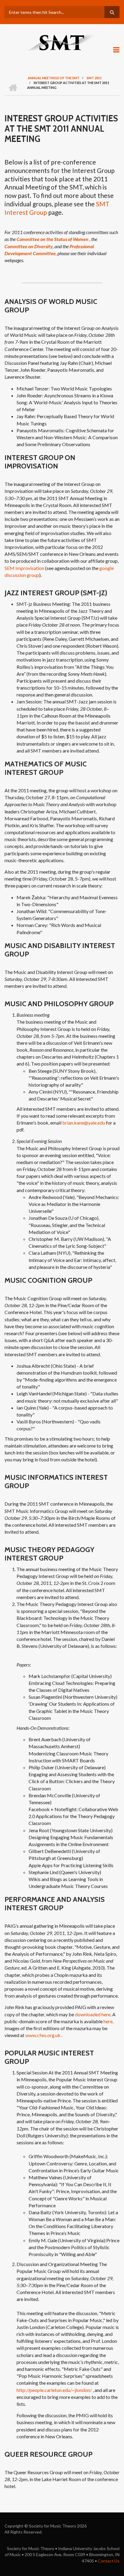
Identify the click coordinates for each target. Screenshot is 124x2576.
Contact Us (109, 2561)
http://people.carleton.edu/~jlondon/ (54, 2390)
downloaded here (93, 2014)
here (108, 2021)
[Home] (62, 42)
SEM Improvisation (24, 568)
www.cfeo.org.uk (43, 2035)
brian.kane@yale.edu (84, 1123)
